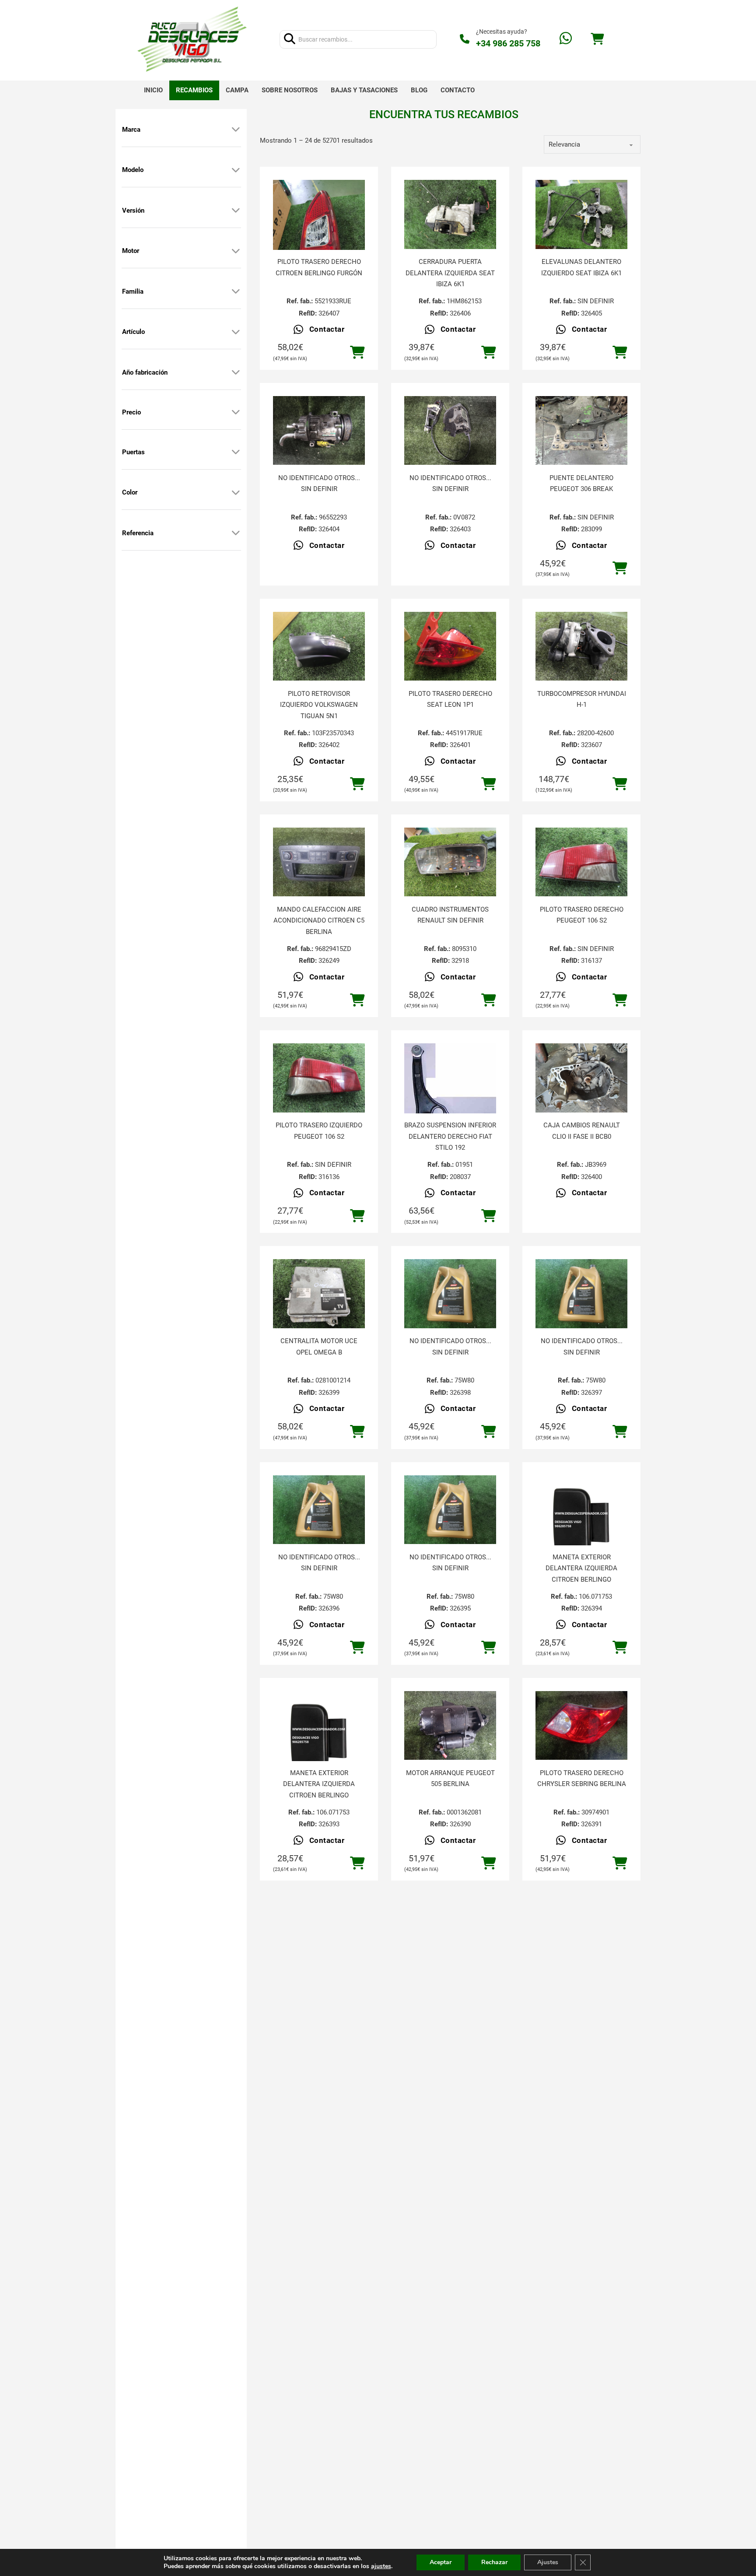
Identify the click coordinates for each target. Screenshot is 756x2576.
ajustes (381, 2566)
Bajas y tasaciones (364, 90)
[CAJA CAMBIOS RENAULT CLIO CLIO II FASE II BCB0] (581, 1078)
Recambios (194, 90)
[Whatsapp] (566, 39)
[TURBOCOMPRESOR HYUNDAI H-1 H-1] (581, 646)
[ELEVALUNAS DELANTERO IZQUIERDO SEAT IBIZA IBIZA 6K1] (581, 214)
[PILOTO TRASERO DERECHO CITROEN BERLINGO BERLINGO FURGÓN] (319, 241)
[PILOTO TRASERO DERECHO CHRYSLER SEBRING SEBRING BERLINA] (581, 1726)
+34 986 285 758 (508, 43)
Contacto (458, 90)
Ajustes (548, 2562)
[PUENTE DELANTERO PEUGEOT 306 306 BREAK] (581, 431)
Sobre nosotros (290, 90)
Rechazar (494, 2562)
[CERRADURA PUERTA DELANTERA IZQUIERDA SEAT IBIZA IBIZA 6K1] (450, 214)
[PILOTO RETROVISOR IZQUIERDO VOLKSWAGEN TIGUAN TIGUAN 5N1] (319, 646)
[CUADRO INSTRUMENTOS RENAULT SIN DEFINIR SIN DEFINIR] (450, 862)
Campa (237, 90)
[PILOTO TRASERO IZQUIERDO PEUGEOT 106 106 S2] (319, 1078)
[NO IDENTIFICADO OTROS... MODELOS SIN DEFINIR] (319, 431)
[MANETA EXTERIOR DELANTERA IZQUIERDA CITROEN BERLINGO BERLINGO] (581, 1521)
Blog (419, 90)
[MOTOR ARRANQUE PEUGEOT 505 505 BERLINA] (450, 1726)
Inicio (153, 90)
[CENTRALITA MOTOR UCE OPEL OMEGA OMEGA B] (319, 1294)
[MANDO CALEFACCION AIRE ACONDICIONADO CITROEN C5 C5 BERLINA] (319, 862)
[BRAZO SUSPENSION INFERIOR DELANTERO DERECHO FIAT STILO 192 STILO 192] (450, 1089)
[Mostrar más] (236, 130)
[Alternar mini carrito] (597, 39)
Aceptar (441, 2562)
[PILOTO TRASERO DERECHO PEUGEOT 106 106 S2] (581, 862)
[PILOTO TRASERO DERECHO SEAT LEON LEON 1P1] (450, 646)
